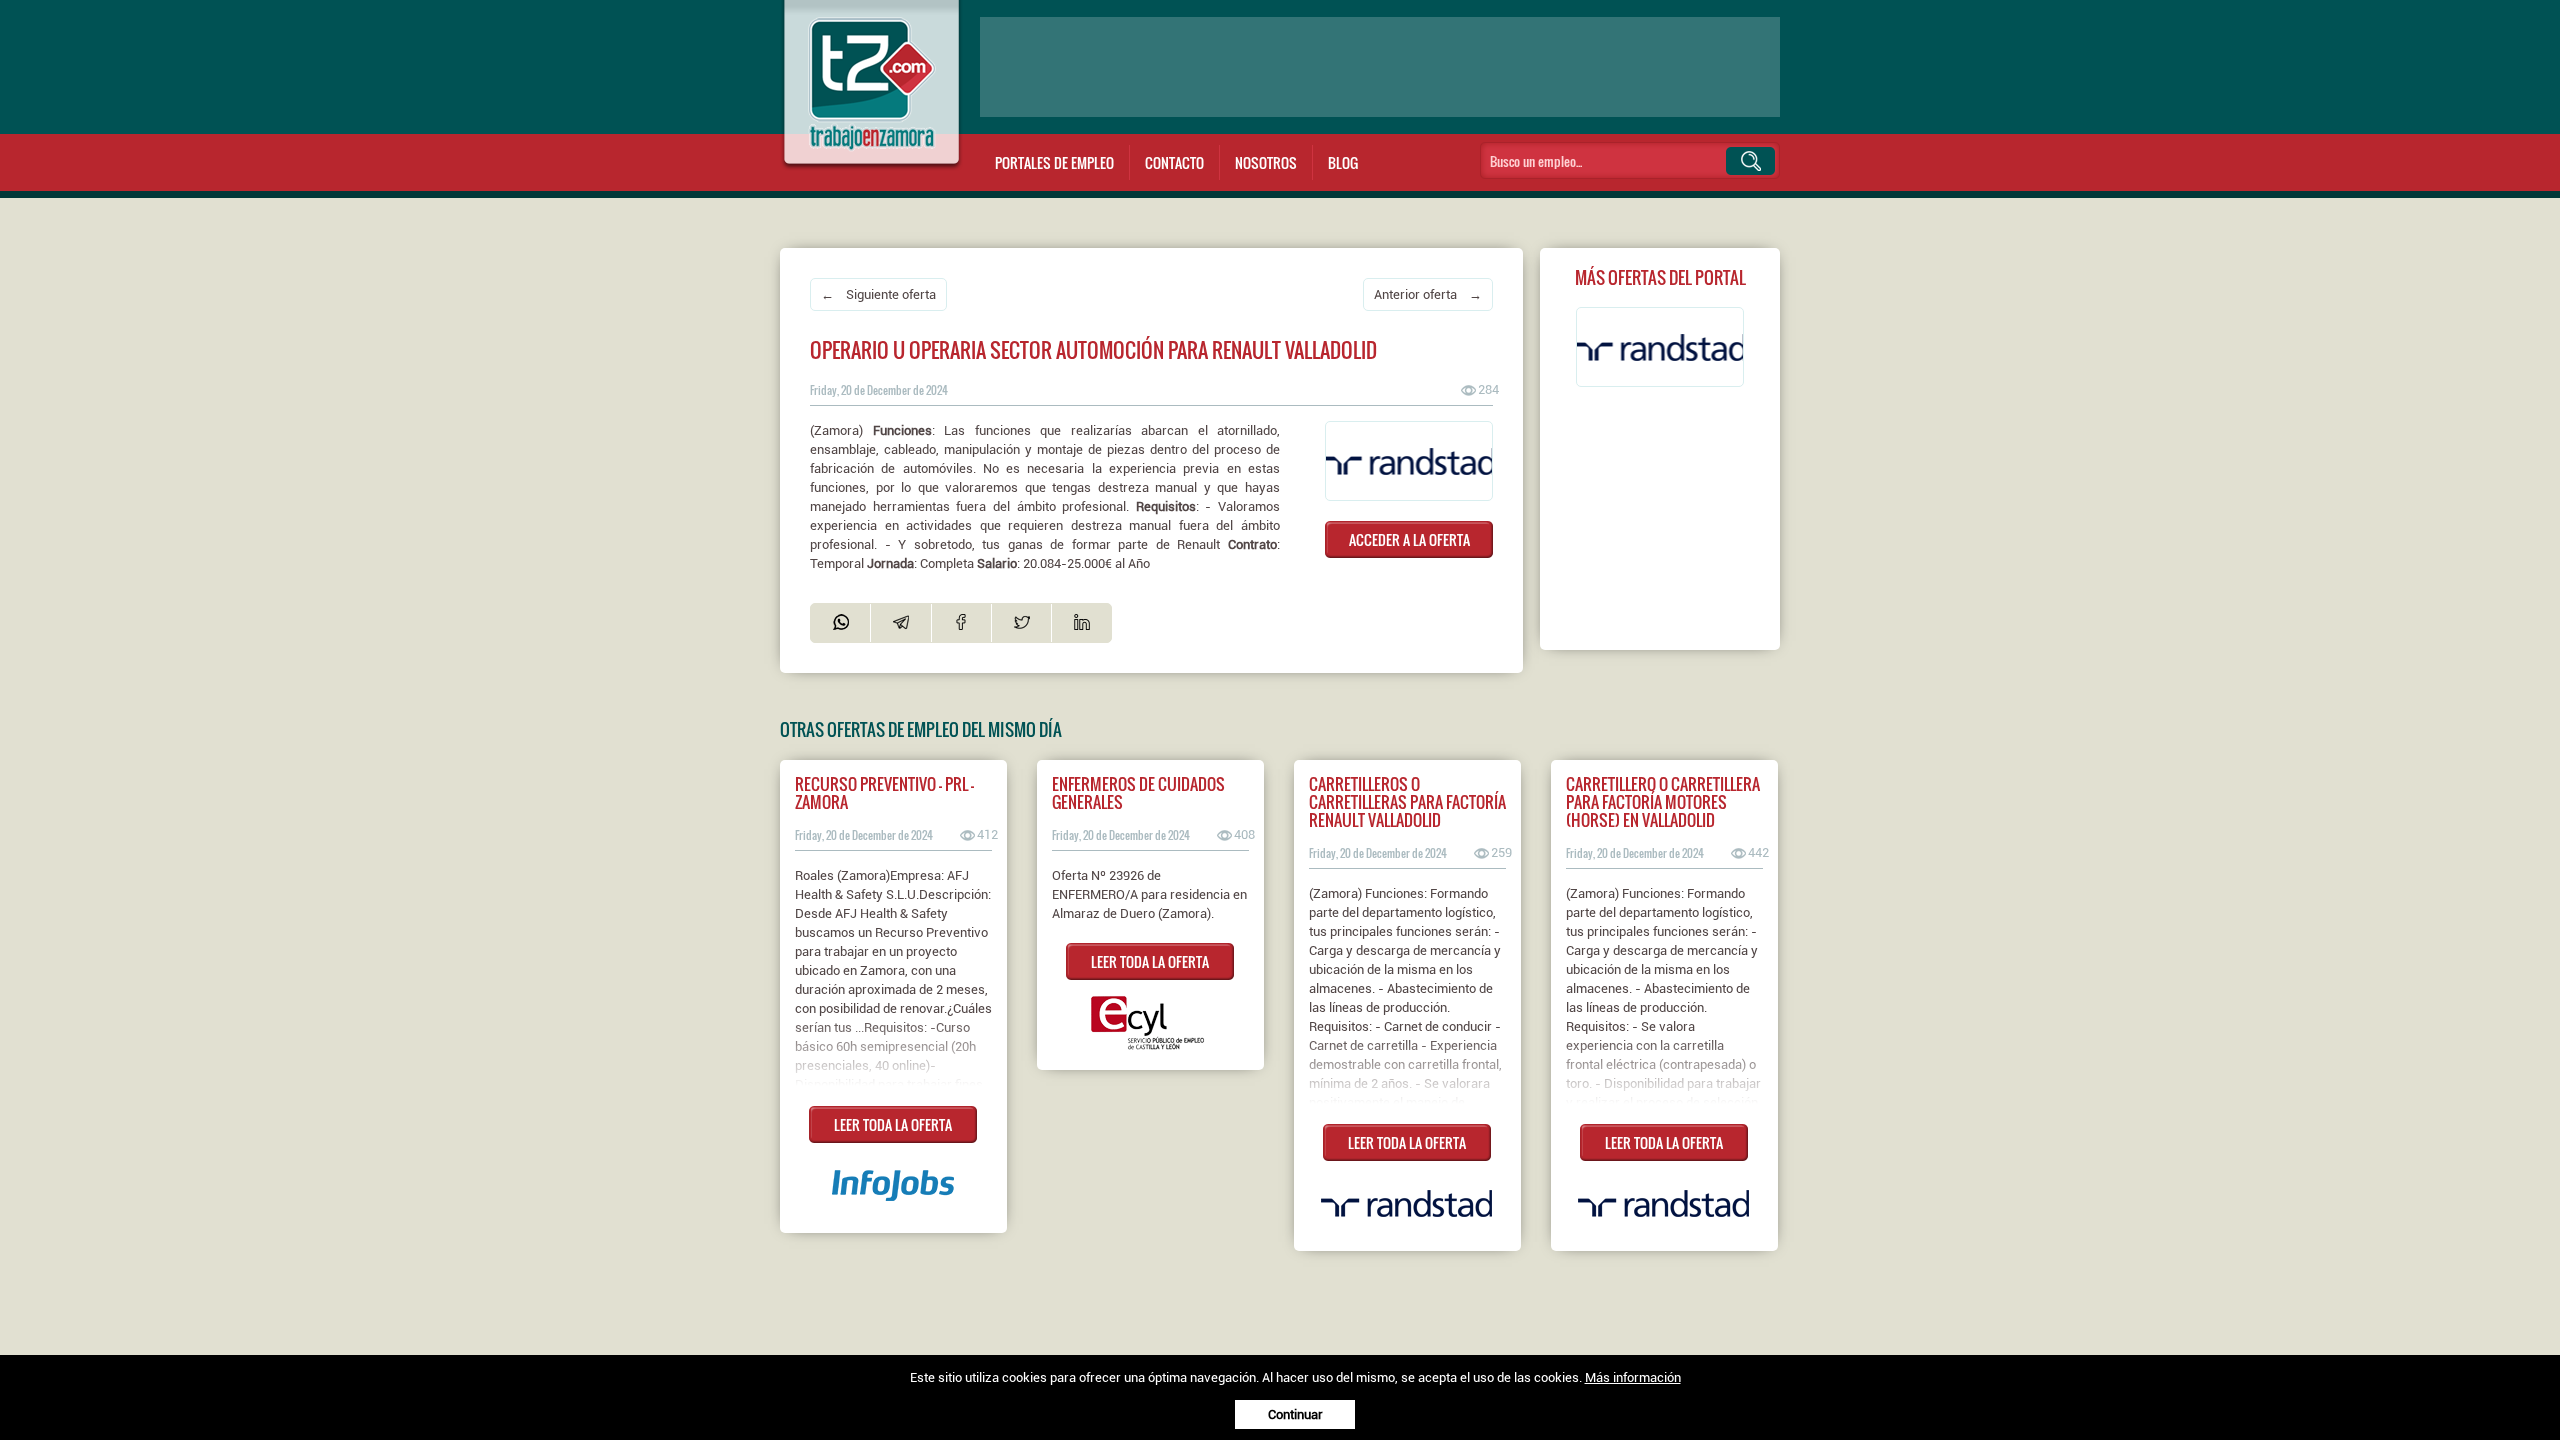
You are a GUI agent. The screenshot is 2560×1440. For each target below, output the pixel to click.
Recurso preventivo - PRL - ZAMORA (884, 793)
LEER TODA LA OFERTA (893, 1124)
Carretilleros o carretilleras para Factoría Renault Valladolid (1407, 802)
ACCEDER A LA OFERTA (1409, 539)
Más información (1633, 1377)
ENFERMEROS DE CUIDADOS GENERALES (1138, 793)
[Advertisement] (1380, 67)
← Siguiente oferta (878, 294)
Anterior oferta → (1428, 294)
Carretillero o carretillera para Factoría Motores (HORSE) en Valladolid (1663, 802)
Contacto (1174, 162)
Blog (1343, 162)
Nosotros (1266, 162)
